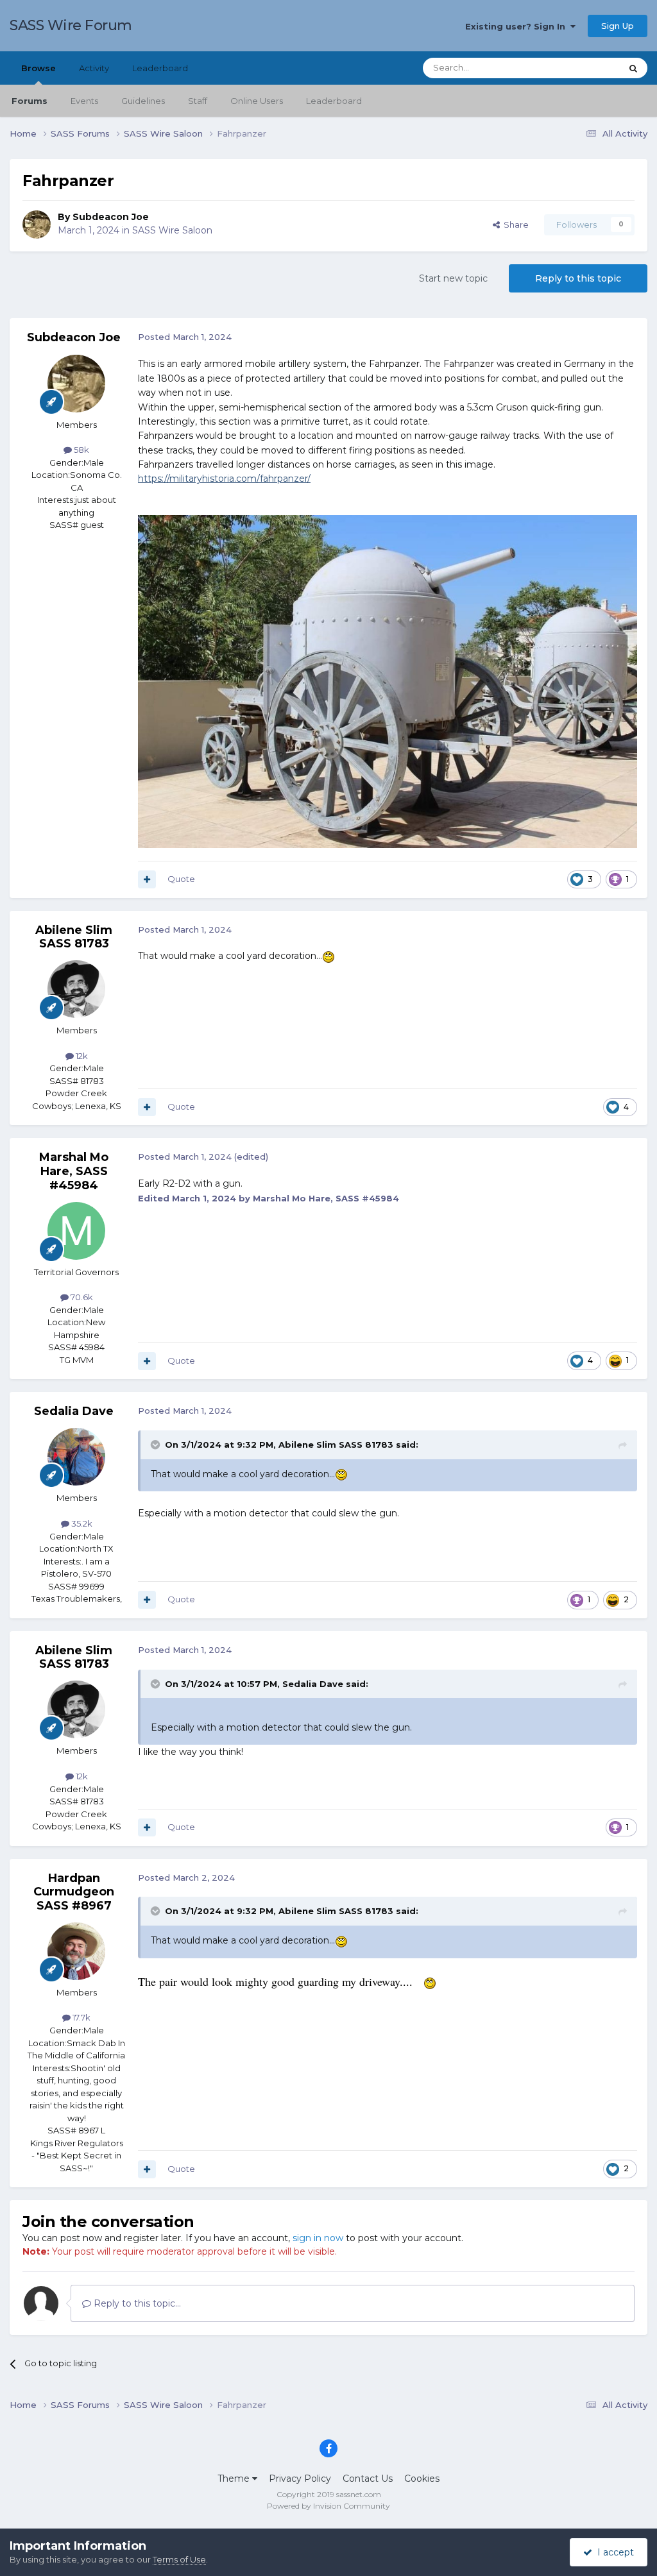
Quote (181, 879)
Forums (30, 101)
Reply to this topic (578, 278)
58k (81, 450)
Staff (198, 101)
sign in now (318, 2238)
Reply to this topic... (136, 2303)
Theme (235, 2479)
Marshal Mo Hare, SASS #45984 (74, 1171)
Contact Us (368, 2479)
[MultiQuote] (147, 879)
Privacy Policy (300, 2479)
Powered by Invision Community (328, 2506)
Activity (94, 68)
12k (81, 1056)
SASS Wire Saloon (172, 230)
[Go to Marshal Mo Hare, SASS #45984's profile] (76, 1231)
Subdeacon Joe (111, 217)
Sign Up (618, 26)
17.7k (81, 2017)
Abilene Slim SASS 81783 (74, 937)
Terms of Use (179, 2559)
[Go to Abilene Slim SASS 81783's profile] (76, 989)
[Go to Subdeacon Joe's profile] (37, 225)
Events (84, 101)
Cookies (422, 2479)
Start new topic (453, 278)
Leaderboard (334, 101)
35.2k (81, 1523)
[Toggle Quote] (157, 1445)
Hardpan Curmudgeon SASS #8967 (74, 1892)
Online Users (257, 101)
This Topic (584, 68)
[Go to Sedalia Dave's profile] (76, 1457)
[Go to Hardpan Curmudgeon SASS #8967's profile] (76, 1951)
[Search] (633, 68)
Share (514, 225)
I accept (613, 2552)
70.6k (81, 1297)
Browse (38, 68)
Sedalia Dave (74, 1411)
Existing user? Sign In (518, 26)
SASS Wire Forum (71, 25)
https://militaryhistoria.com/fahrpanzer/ (224, 479)
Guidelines (143, 101)
